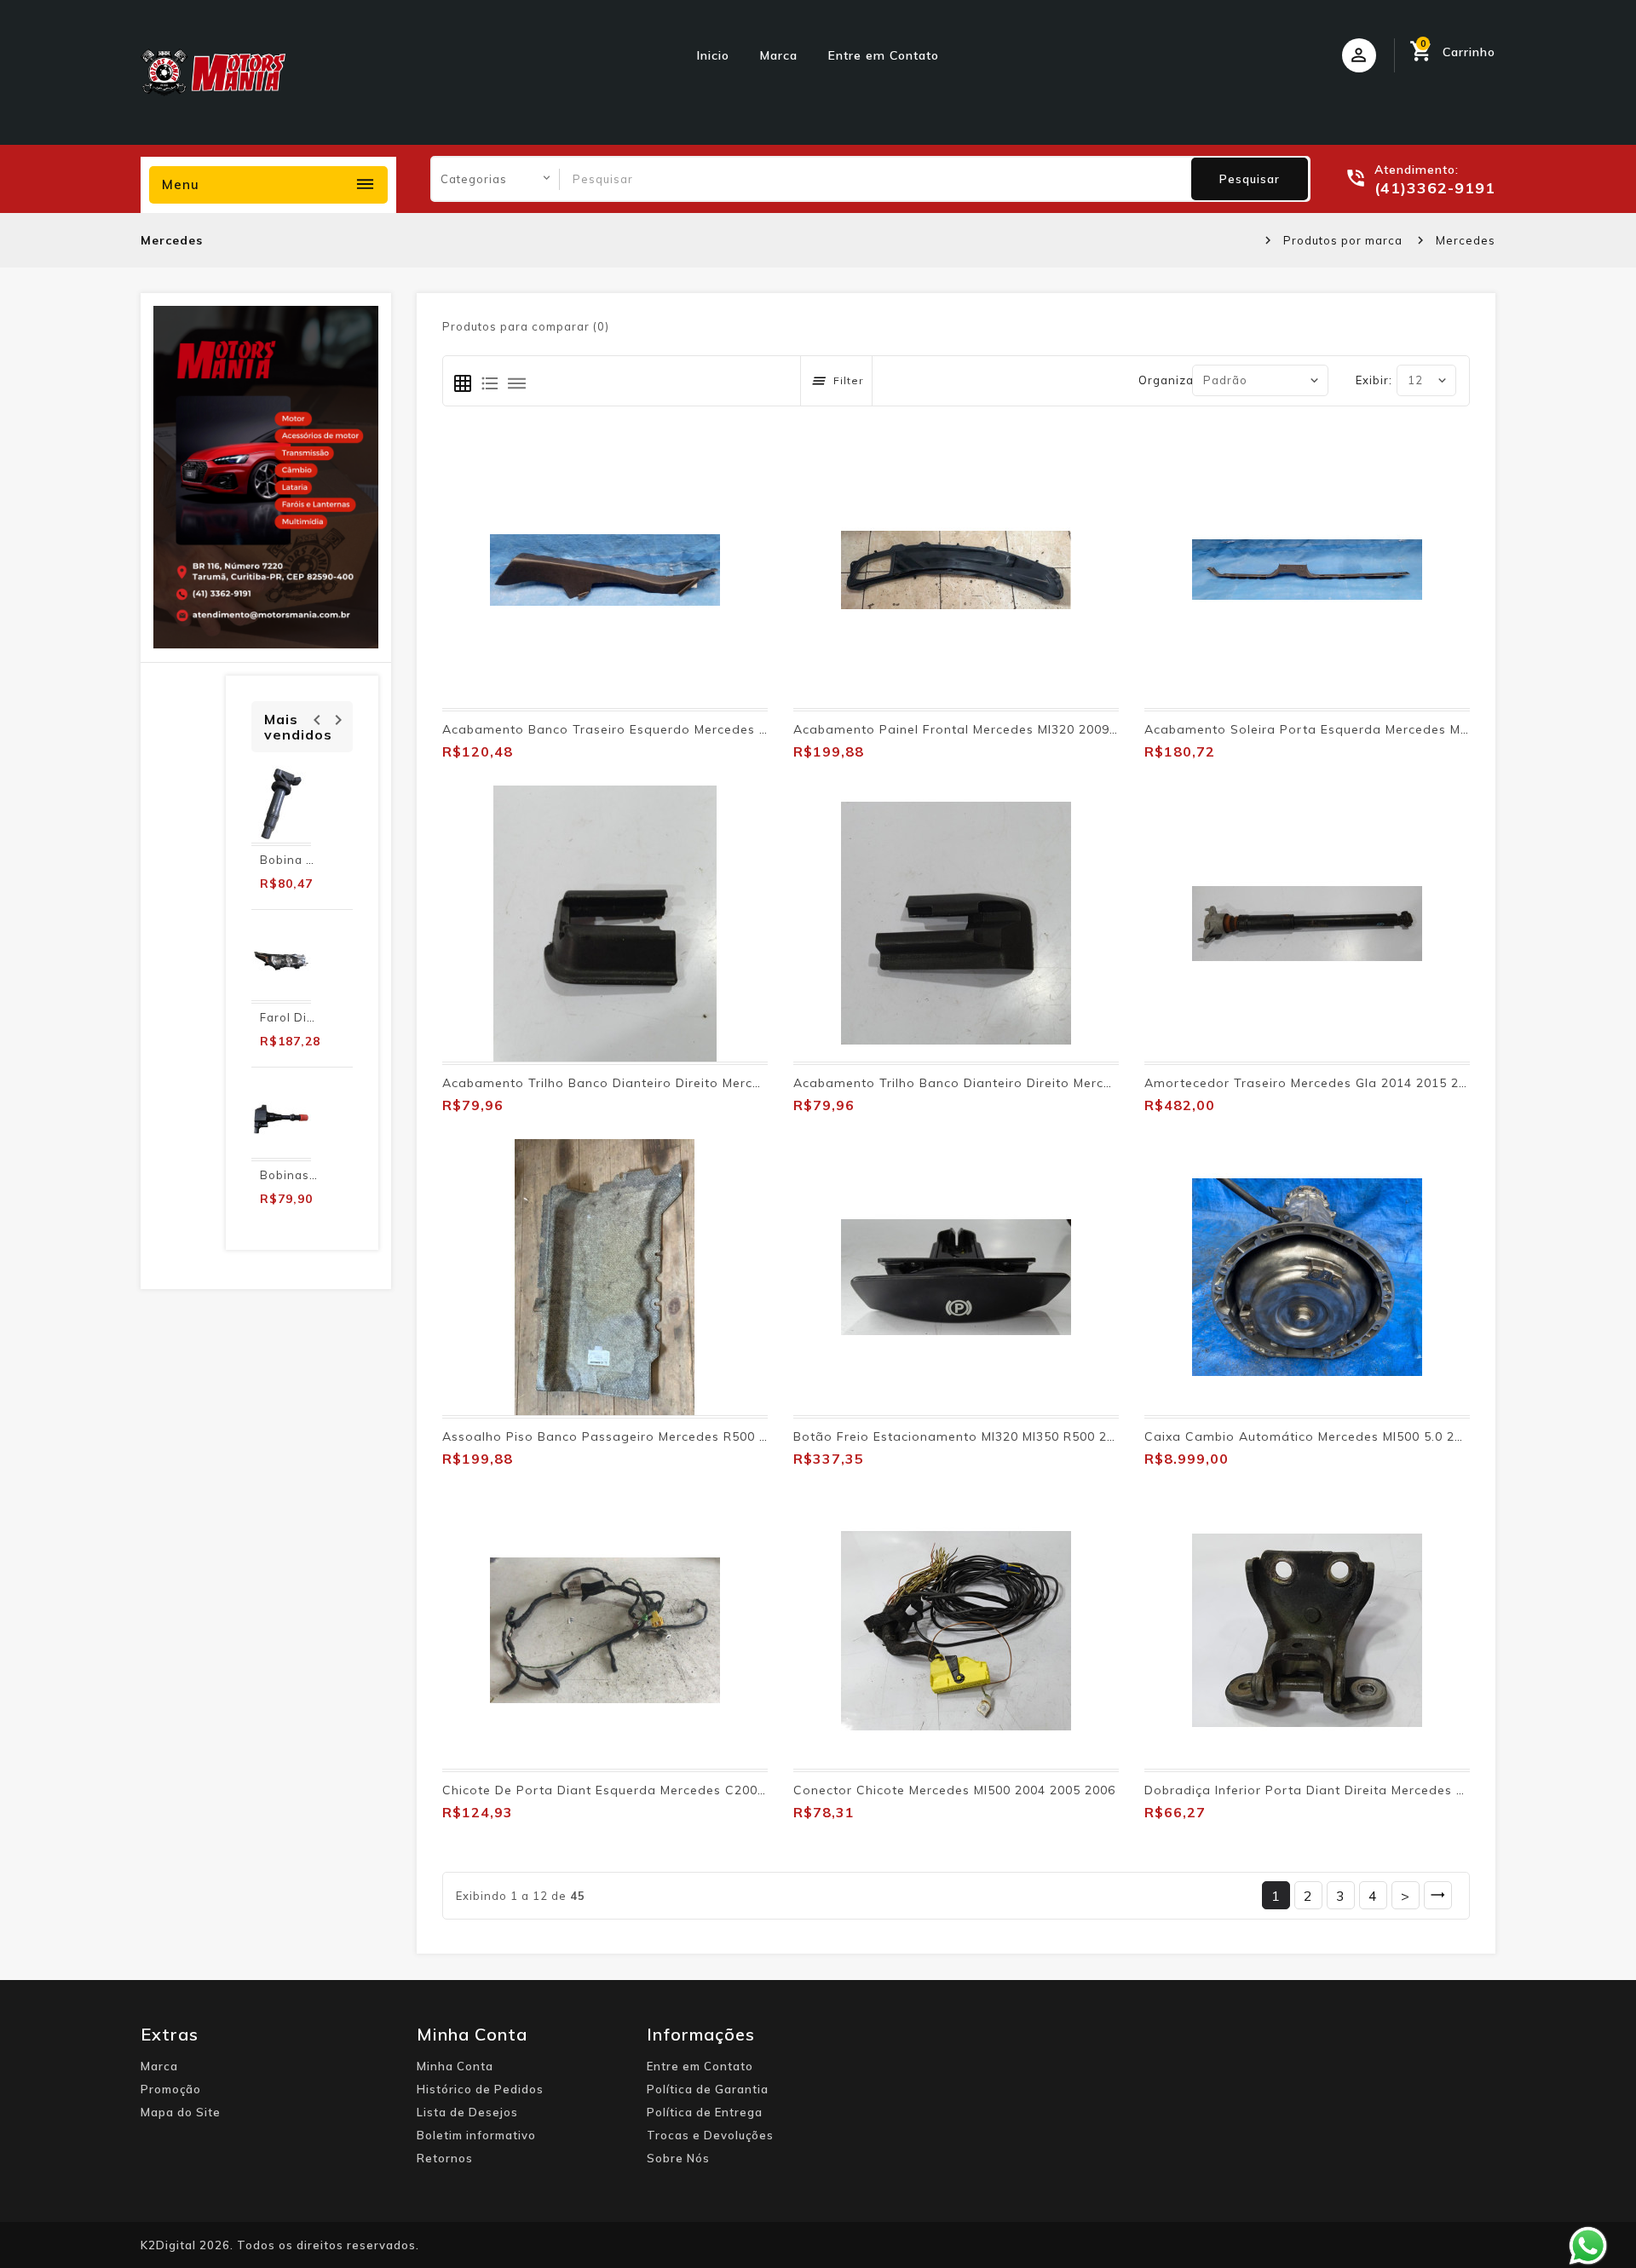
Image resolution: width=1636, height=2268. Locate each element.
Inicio (713, 55)
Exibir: (1374, 380)
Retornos (445, 2158)
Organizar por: (1182, 380)
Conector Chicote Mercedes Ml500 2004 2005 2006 (954, 1790)
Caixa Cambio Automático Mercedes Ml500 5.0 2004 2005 (1328, 1436)
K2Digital (168, 2245)
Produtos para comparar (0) (526, 326)
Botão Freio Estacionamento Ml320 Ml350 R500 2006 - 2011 (984, 1436)
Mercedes (1466, 240)
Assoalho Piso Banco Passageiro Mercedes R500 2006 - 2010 (639, 1436)
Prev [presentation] (317, 718)
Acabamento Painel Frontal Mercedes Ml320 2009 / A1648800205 (1001, 729)
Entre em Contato (884, 55)
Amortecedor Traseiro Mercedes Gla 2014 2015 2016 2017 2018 (1348, 1083)
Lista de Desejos (467, 2112)
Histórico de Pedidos (480, 2089)
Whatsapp (1588, 2246)
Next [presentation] (338, 718)
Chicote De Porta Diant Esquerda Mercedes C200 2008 (617, 1790)
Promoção (171, 2089)
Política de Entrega (705, 2112)
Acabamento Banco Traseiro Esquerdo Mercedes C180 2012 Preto (654, 729)
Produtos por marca (1343, 240)
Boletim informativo (476, 2135)
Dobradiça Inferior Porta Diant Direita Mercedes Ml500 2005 (1336, 1790)
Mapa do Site (181, 2112)
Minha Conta (455, 2066)
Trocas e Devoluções (710, 2135)
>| (1438, 1895)
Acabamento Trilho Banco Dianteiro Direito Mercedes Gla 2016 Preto (662, 1083)
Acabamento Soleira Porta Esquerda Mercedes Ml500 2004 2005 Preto (1370, 729)
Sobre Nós (678, 2158)
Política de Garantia (708, 2089)
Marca (779, 55)
